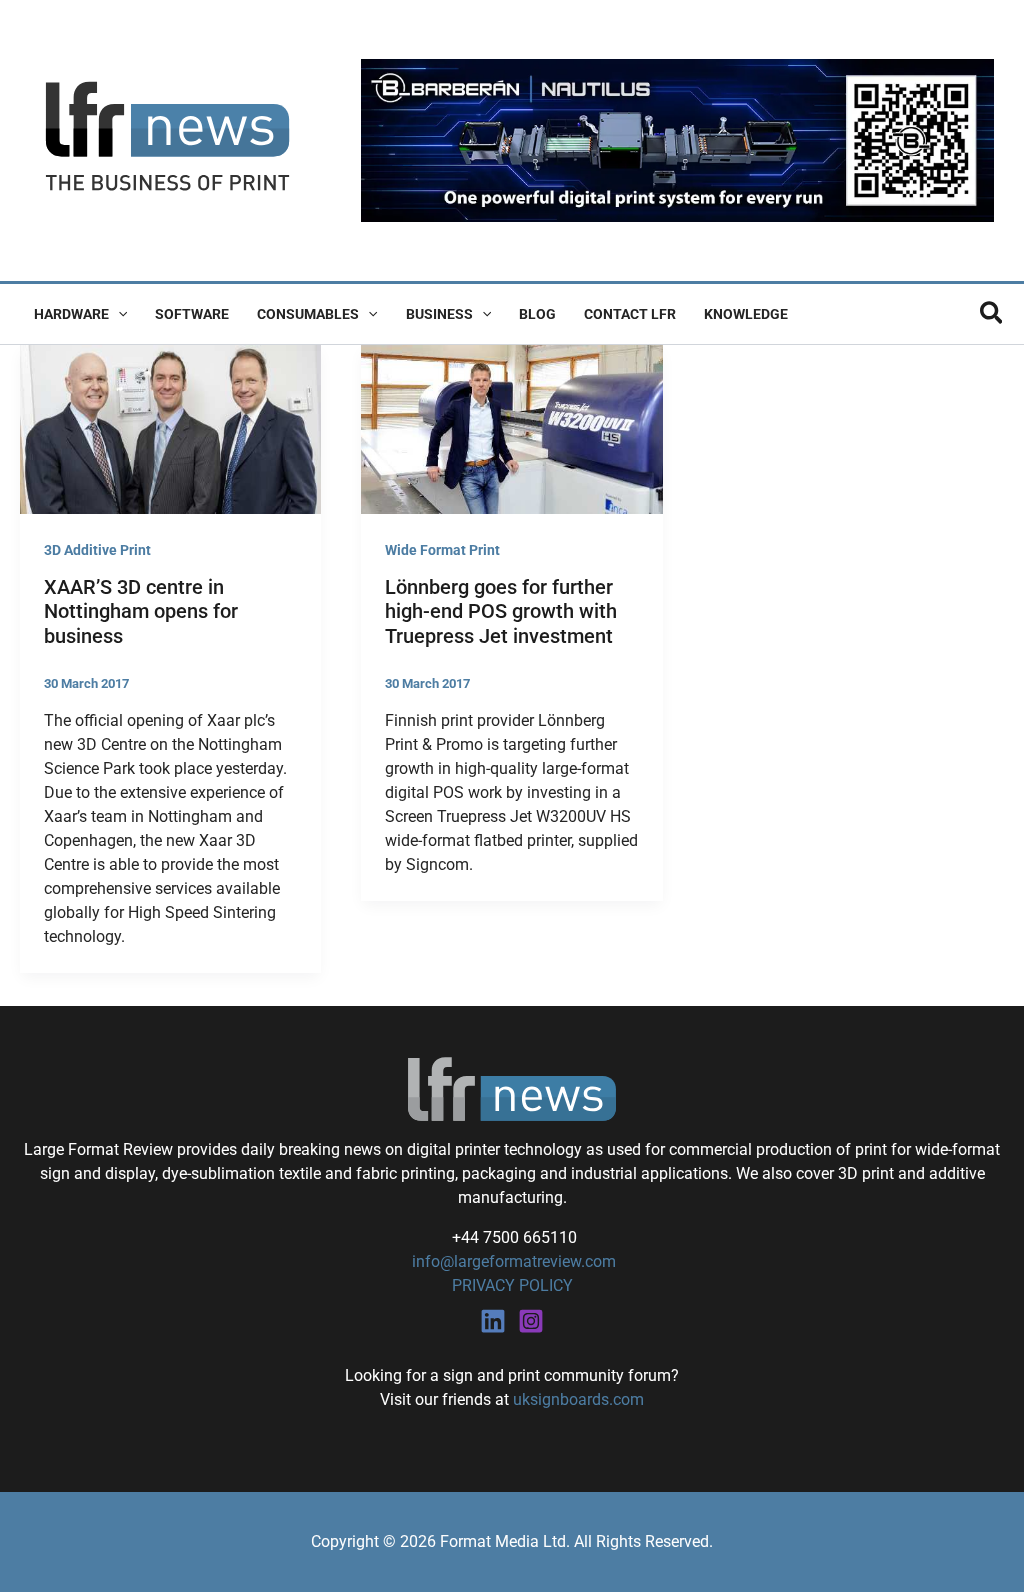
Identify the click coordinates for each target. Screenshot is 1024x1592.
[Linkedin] (493, 1321)
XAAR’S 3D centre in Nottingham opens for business (141, 611)
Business (439, 314)
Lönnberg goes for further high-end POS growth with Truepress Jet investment (501, 611)
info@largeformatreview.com (512, 1261)
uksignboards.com (578, 1399)
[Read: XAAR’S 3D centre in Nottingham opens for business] (170, 428)
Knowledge (746, 314)
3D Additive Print (97, 550)
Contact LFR (630, 314)
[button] (118, 314)
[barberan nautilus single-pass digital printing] (677, 139)
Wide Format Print (442, 550)
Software (192, 314)
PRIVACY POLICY (512, 1285)
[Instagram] (531, 1321)
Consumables (308, 314)
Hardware (71, 314)
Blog (537, 314)
